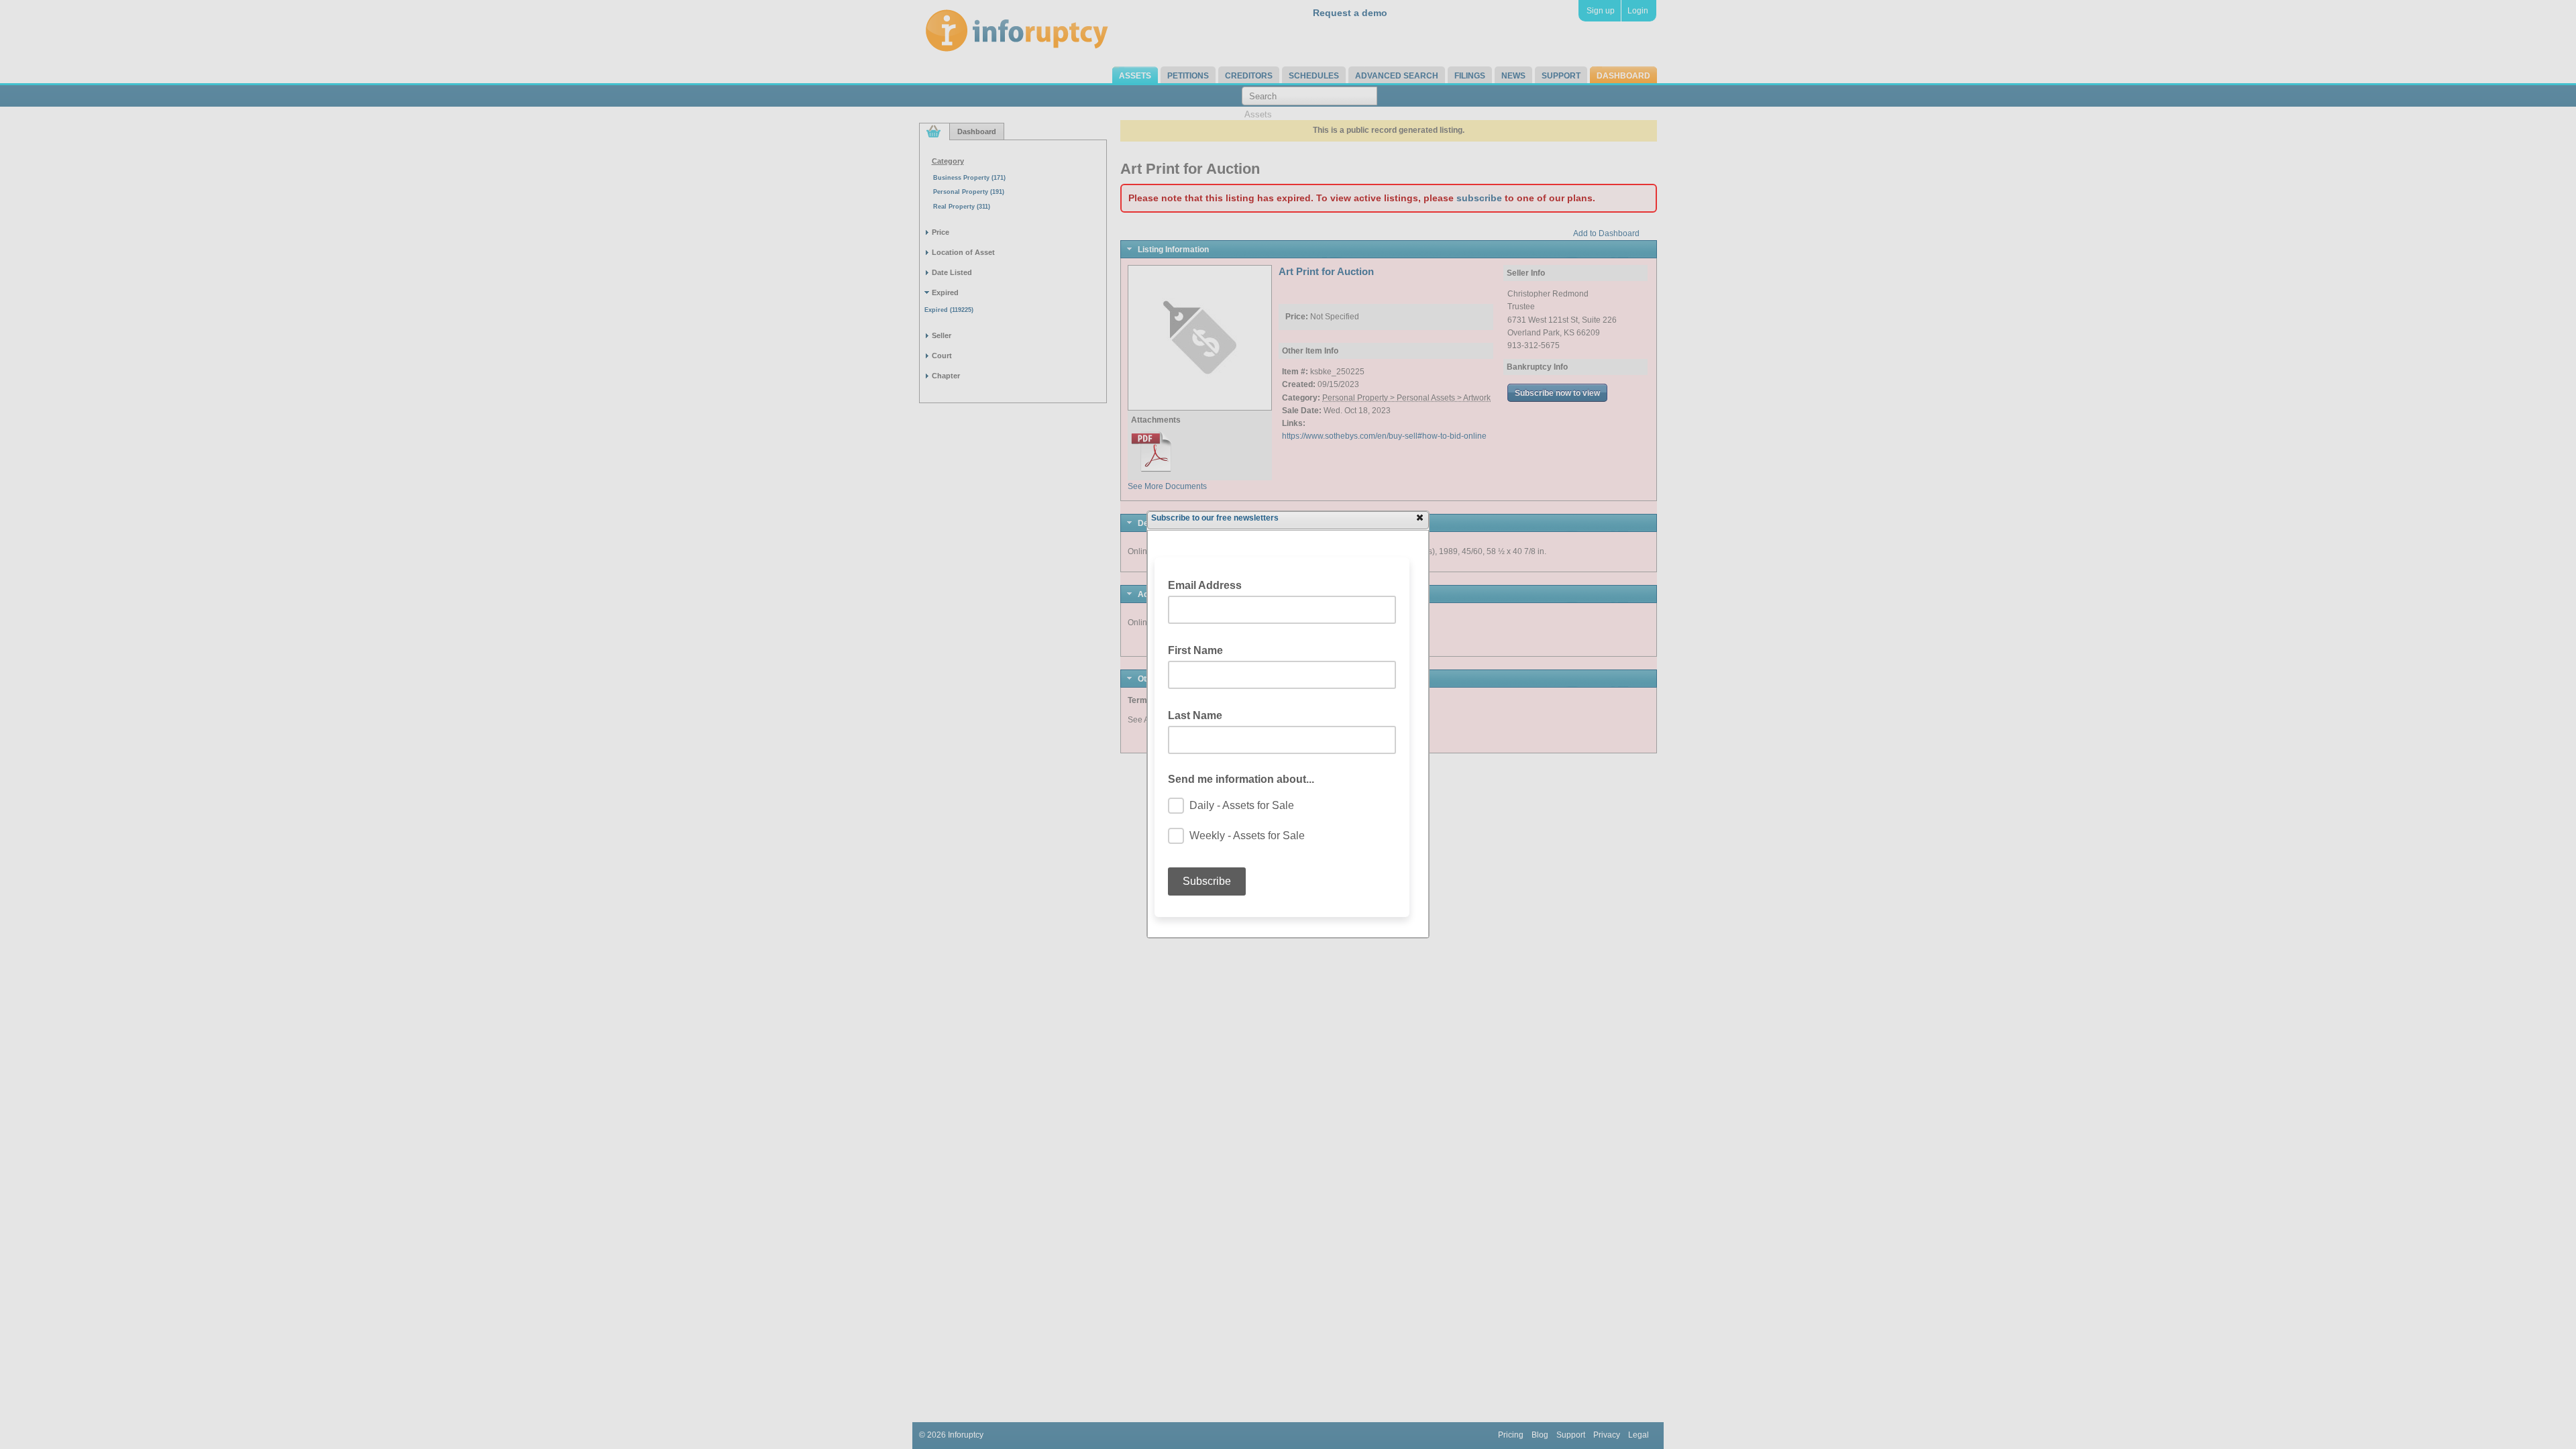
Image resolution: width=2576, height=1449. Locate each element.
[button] (1419, 517)
